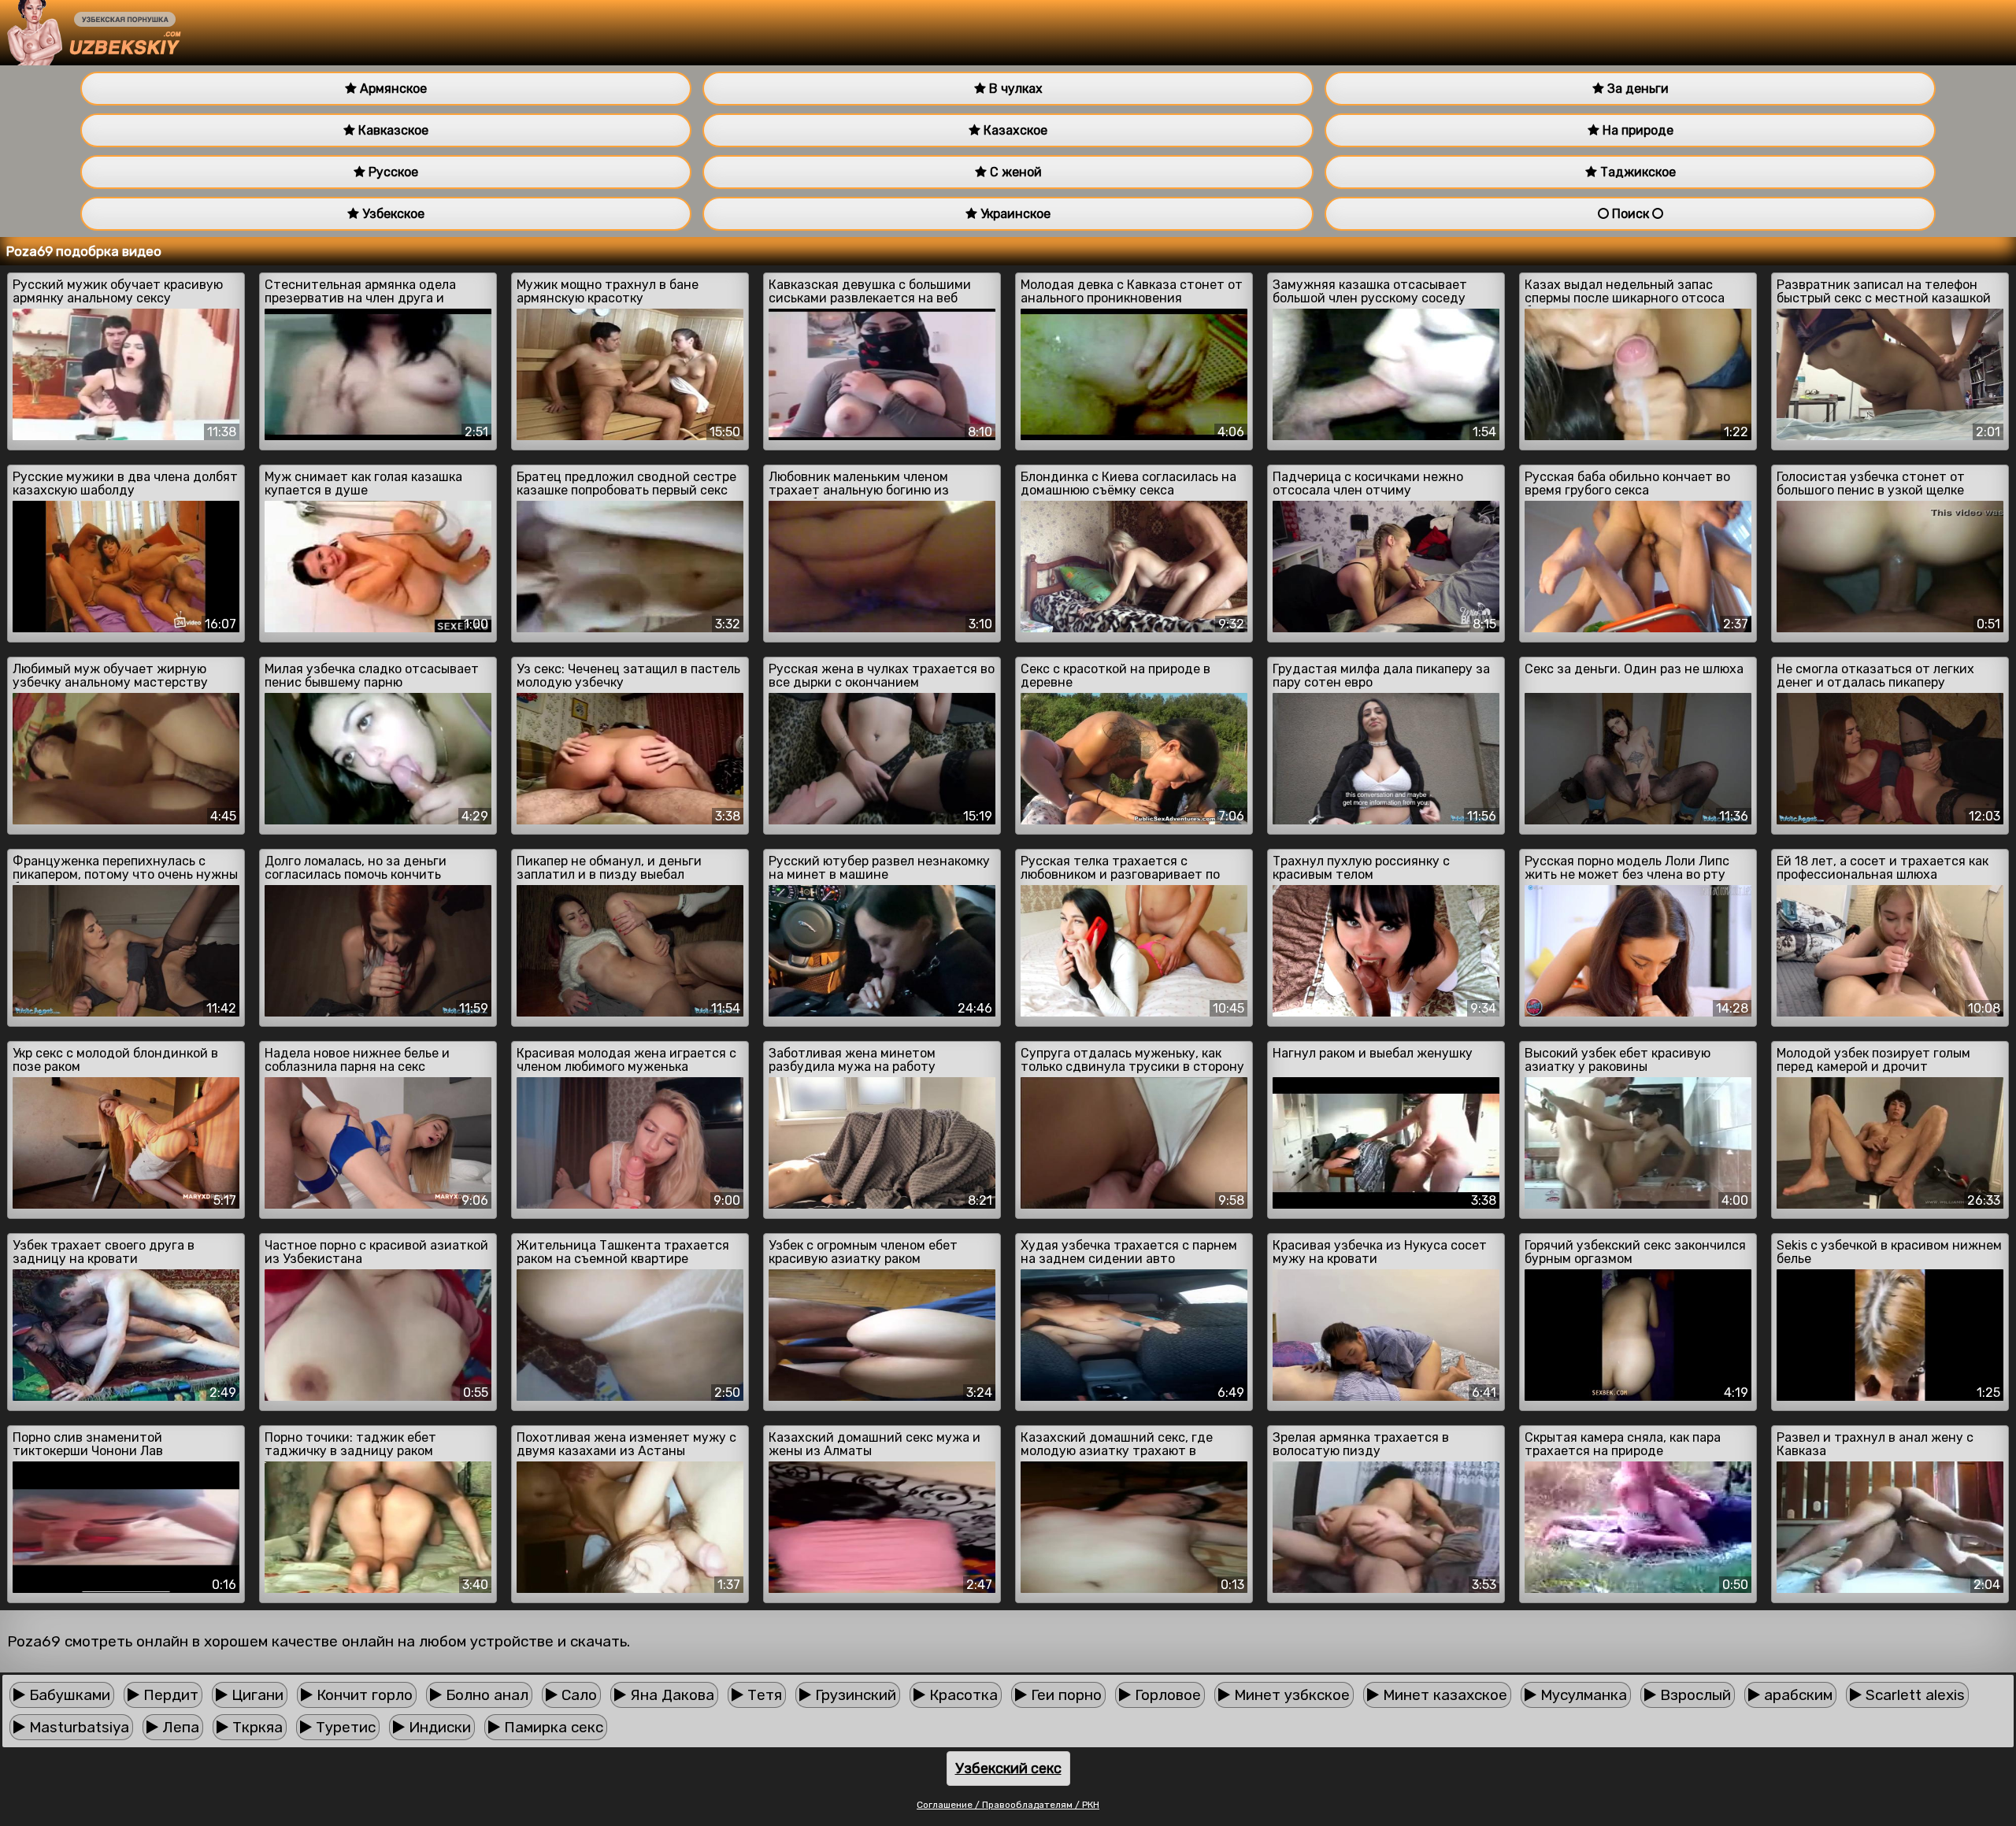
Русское (392, 172)
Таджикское (1636, 172)
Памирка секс (552, 1727)
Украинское (1014, 214)
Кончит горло (363, 1695)
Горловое (1166, 1695)
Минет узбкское (1290, 1695)
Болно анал (485, 1695)
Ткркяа (256, 1727)
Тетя (763, 1695)
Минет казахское (1443, 1695)
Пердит (169, 1695)
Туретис (344, 1727)
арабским (1796, 1695)
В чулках (1014, 89)
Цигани (256, 1695)
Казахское (1014, 130)
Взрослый (1694, 1695)
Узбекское (392, 214)
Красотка (962, 1695)
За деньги (1636, 89)
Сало (577, 1695)
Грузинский (854, 1695)
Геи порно (1064, 1695)
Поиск (1631, 214)
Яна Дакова (670, 1695)
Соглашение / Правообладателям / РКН (1008, 1805)
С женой (1014, 172)
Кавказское (392, 130)
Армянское (392, 89)
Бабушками (68, 1695)
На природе (1636, 130)
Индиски (438, 1727)
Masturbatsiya (77, 1727)
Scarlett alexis (1913, 1695)
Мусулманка (1582, 1695)
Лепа (179, 1727)
